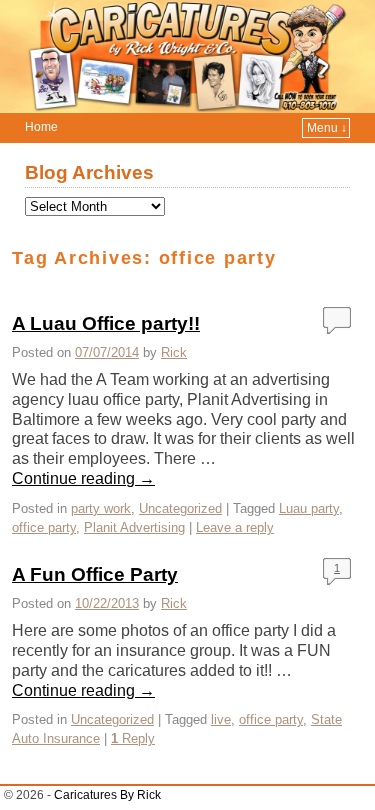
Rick (174, 352)
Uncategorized (180, 508)
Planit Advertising (134, 527)
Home (41, 127)
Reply (133, 738)
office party (44, 527)
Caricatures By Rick (107, 795)
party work (101, 508)
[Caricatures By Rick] (187, 56)
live (221, 719)
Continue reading (83, 478)
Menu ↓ (327, 128)
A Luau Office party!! (106, 323)
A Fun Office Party (95, 574)
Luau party (309, 508)
